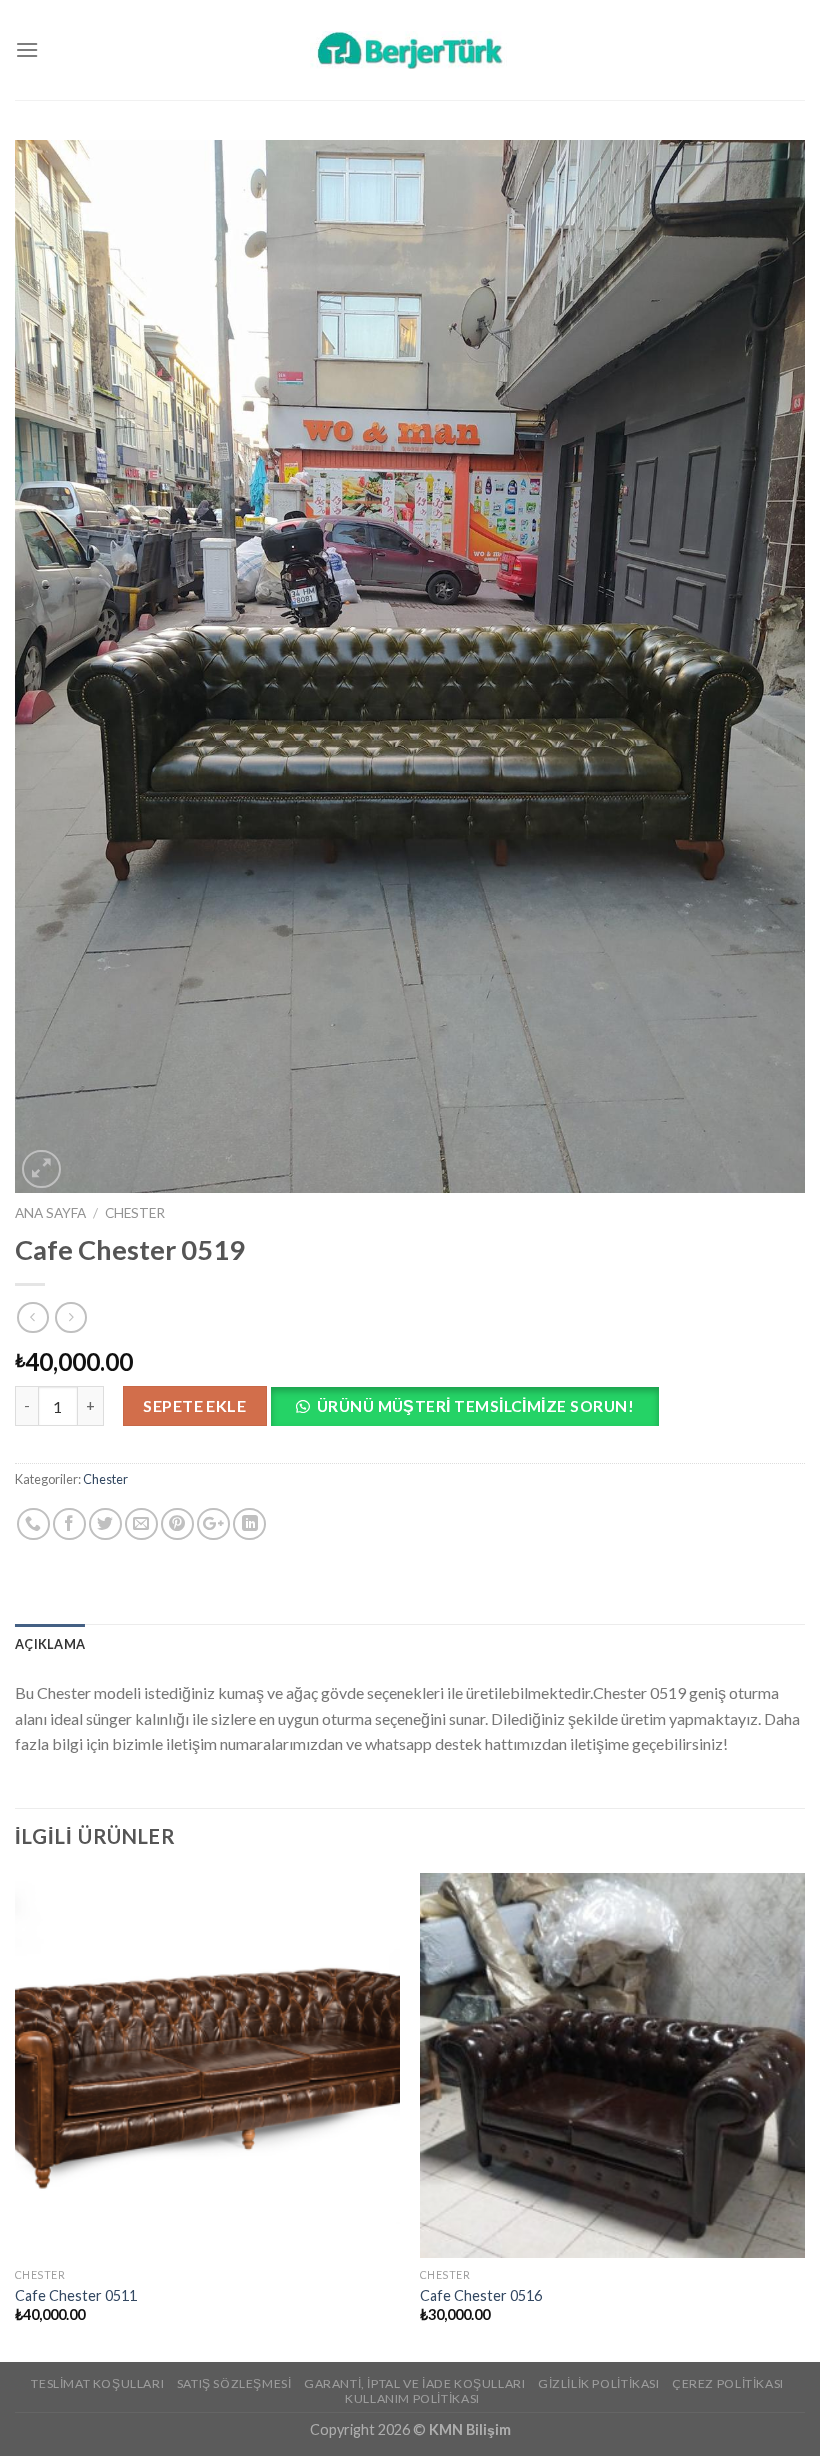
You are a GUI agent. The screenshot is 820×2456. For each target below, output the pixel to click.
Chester (135, 1213)
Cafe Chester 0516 (481, 2295)
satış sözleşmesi (234, 2383)
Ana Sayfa (50, 1213)
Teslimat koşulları (97, 2383)
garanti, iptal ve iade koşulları (415, 2383)
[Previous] (16, 2116)
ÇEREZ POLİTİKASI (728, 2383)
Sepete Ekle (194, 1405)
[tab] (50, 1644)
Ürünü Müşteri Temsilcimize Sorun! (475, 1406)
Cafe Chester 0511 (76, 2295)
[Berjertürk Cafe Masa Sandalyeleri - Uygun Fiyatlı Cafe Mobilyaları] (410, 49)
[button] (472, 1411)
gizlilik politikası (599, 2383)
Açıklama (50, 1644)
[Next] (804, 2116)
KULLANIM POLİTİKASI (412, 2398)
